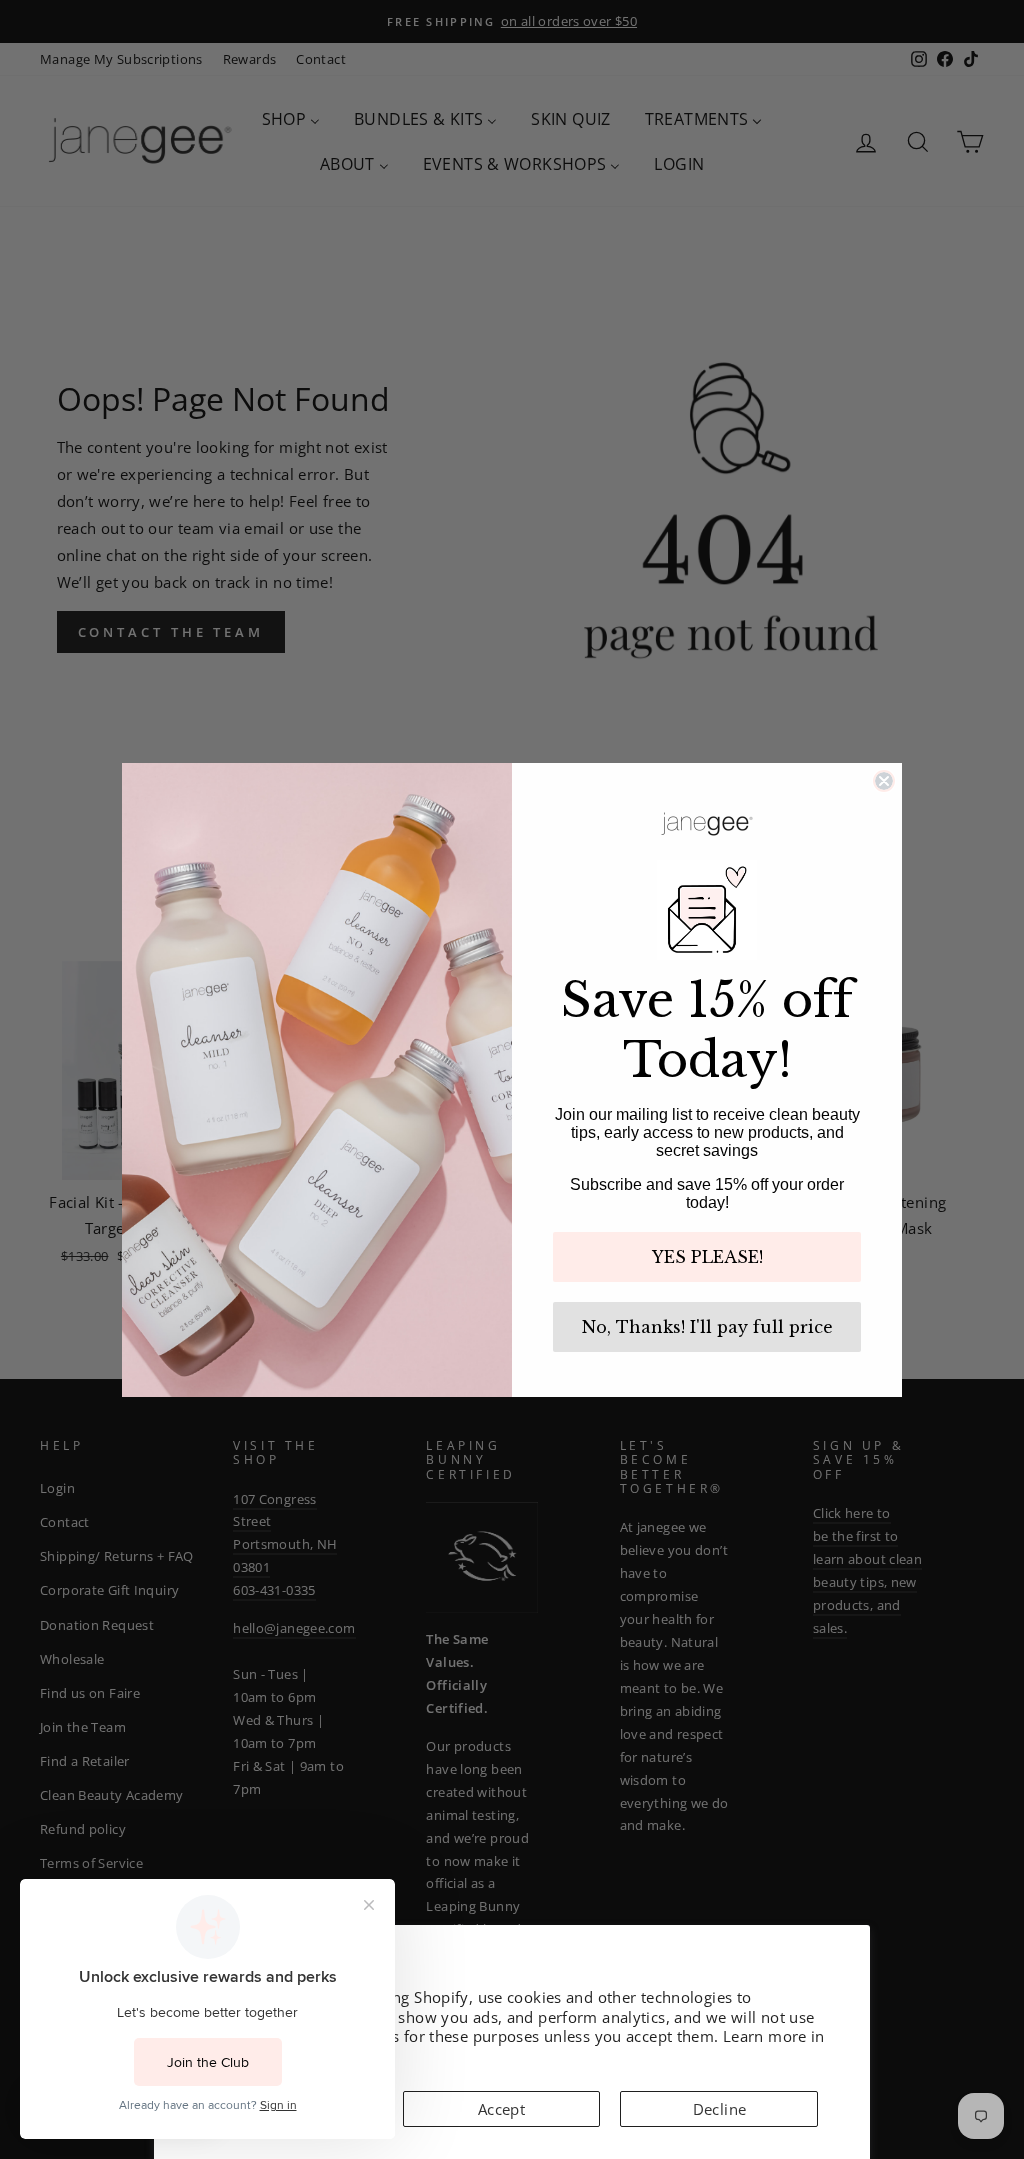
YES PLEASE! (707, 1257)
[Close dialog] (884, 781)
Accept (501, 2109)
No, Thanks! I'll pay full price (707, 1327)
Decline (720, 2109)
